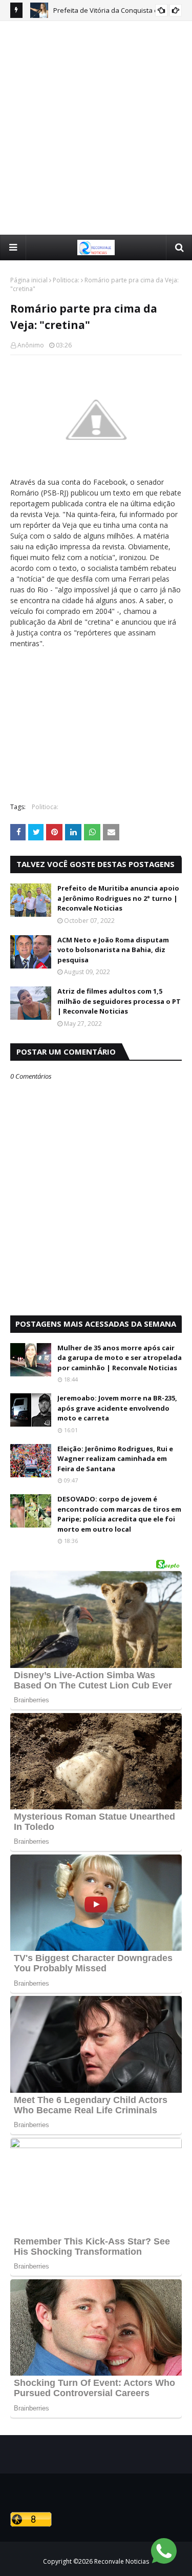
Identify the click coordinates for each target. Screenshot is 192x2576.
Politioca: (66, 280)
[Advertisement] (96, 127)
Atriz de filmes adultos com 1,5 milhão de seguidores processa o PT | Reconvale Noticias (119, 1001)
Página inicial (29, 280)
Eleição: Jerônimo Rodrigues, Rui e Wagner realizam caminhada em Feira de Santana (115, 1459)
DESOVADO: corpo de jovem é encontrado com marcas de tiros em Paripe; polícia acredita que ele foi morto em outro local (119, 1514)
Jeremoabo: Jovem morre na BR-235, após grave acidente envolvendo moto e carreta (117, 1408)
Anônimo (31, 345)
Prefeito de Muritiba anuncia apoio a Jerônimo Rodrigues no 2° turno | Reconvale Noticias (118, 898)
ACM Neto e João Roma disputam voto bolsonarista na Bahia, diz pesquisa (113, 950)
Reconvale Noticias (122, 2561)
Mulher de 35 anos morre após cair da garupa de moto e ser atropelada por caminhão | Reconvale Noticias (120, 1358)
